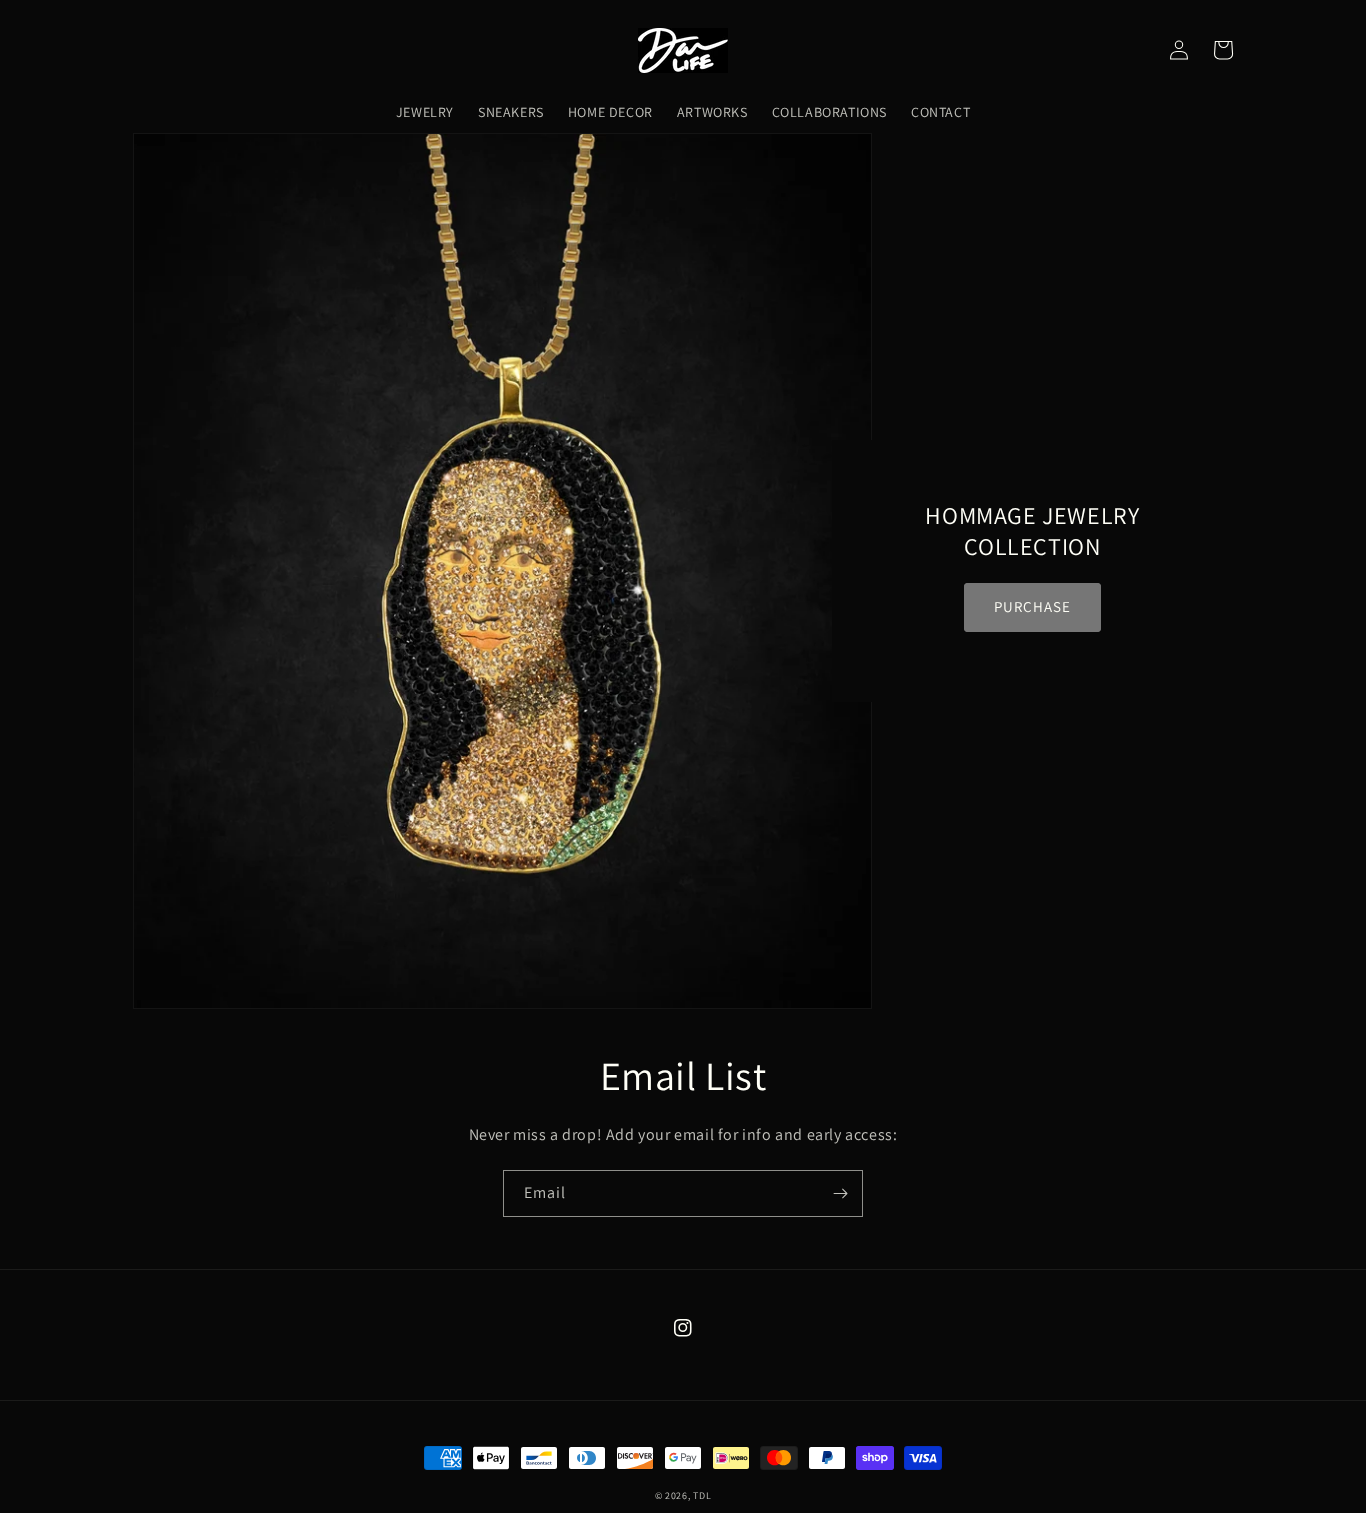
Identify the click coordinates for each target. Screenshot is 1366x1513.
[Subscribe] (840, 1193)
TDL (702, 1495)
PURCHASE (1032, 606)
